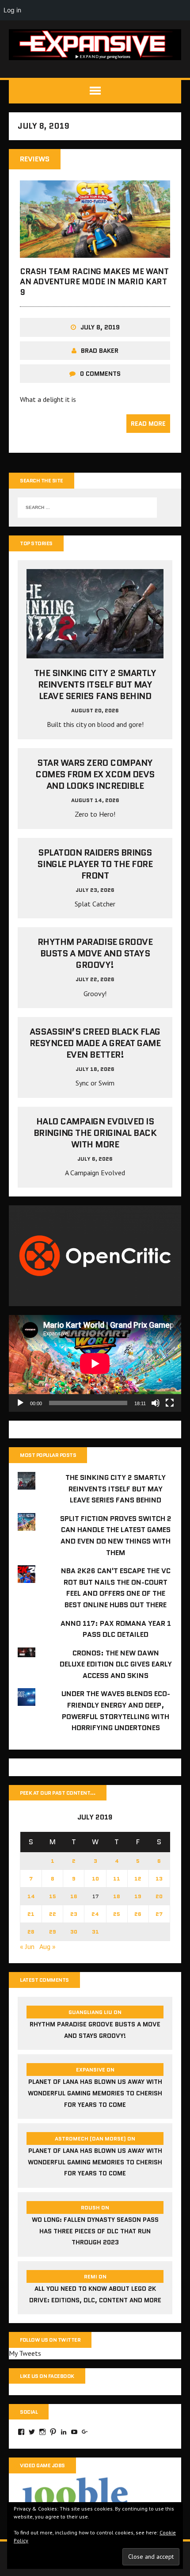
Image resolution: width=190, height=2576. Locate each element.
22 (53, 1914)
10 (95, 1878)
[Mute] (156, 1403)
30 (74, 1932)
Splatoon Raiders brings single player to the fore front (95, 864)
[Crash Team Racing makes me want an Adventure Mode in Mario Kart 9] (95, 252)
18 (117, 1896)
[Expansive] (95, 45)
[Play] (20, 1403)
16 (74, 1896)
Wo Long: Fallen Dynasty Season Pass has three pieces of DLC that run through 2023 (95, 2231)
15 (53, 1896)
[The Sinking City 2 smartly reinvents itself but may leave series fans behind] (95, 653)
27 (159, 1914)
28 (31, 1932)
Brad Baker (100, 351)
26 (138, 1914)
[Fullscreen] (170, 1403)
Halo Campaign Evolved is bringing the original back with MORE (95, 1133)
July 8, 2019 (100, 327)
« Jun (27, 1946)
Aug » (47, 1946)
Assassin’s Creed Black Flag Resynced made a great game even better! (95, 1043)
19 (138, 1896)
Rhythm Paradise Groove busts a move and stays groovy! (95, 953)
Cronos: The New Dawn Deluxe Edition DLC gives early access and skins (116, 1664)
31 (95, 1932)
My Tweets (25, 2353)
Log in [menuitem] (12, 10)
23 (74, 1914)
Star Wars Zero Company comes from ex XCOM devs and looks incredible (95, 774)
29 (53, 1932)
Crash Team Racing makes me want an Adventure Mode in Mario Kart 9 (94, 282)
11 (117, 1878)
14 (31, 1896)
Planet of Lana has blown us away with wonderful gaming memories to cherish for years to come (95, 2093)
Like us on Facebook (47, 2376)
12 (138, 1878)
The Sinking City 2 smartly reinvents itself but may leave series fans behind (95, 684)
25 (117, 1914)
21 (31, 1914)
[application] (95, 1363)
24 (95, 1914)
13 (159, 1878)
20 (159, 1896)
